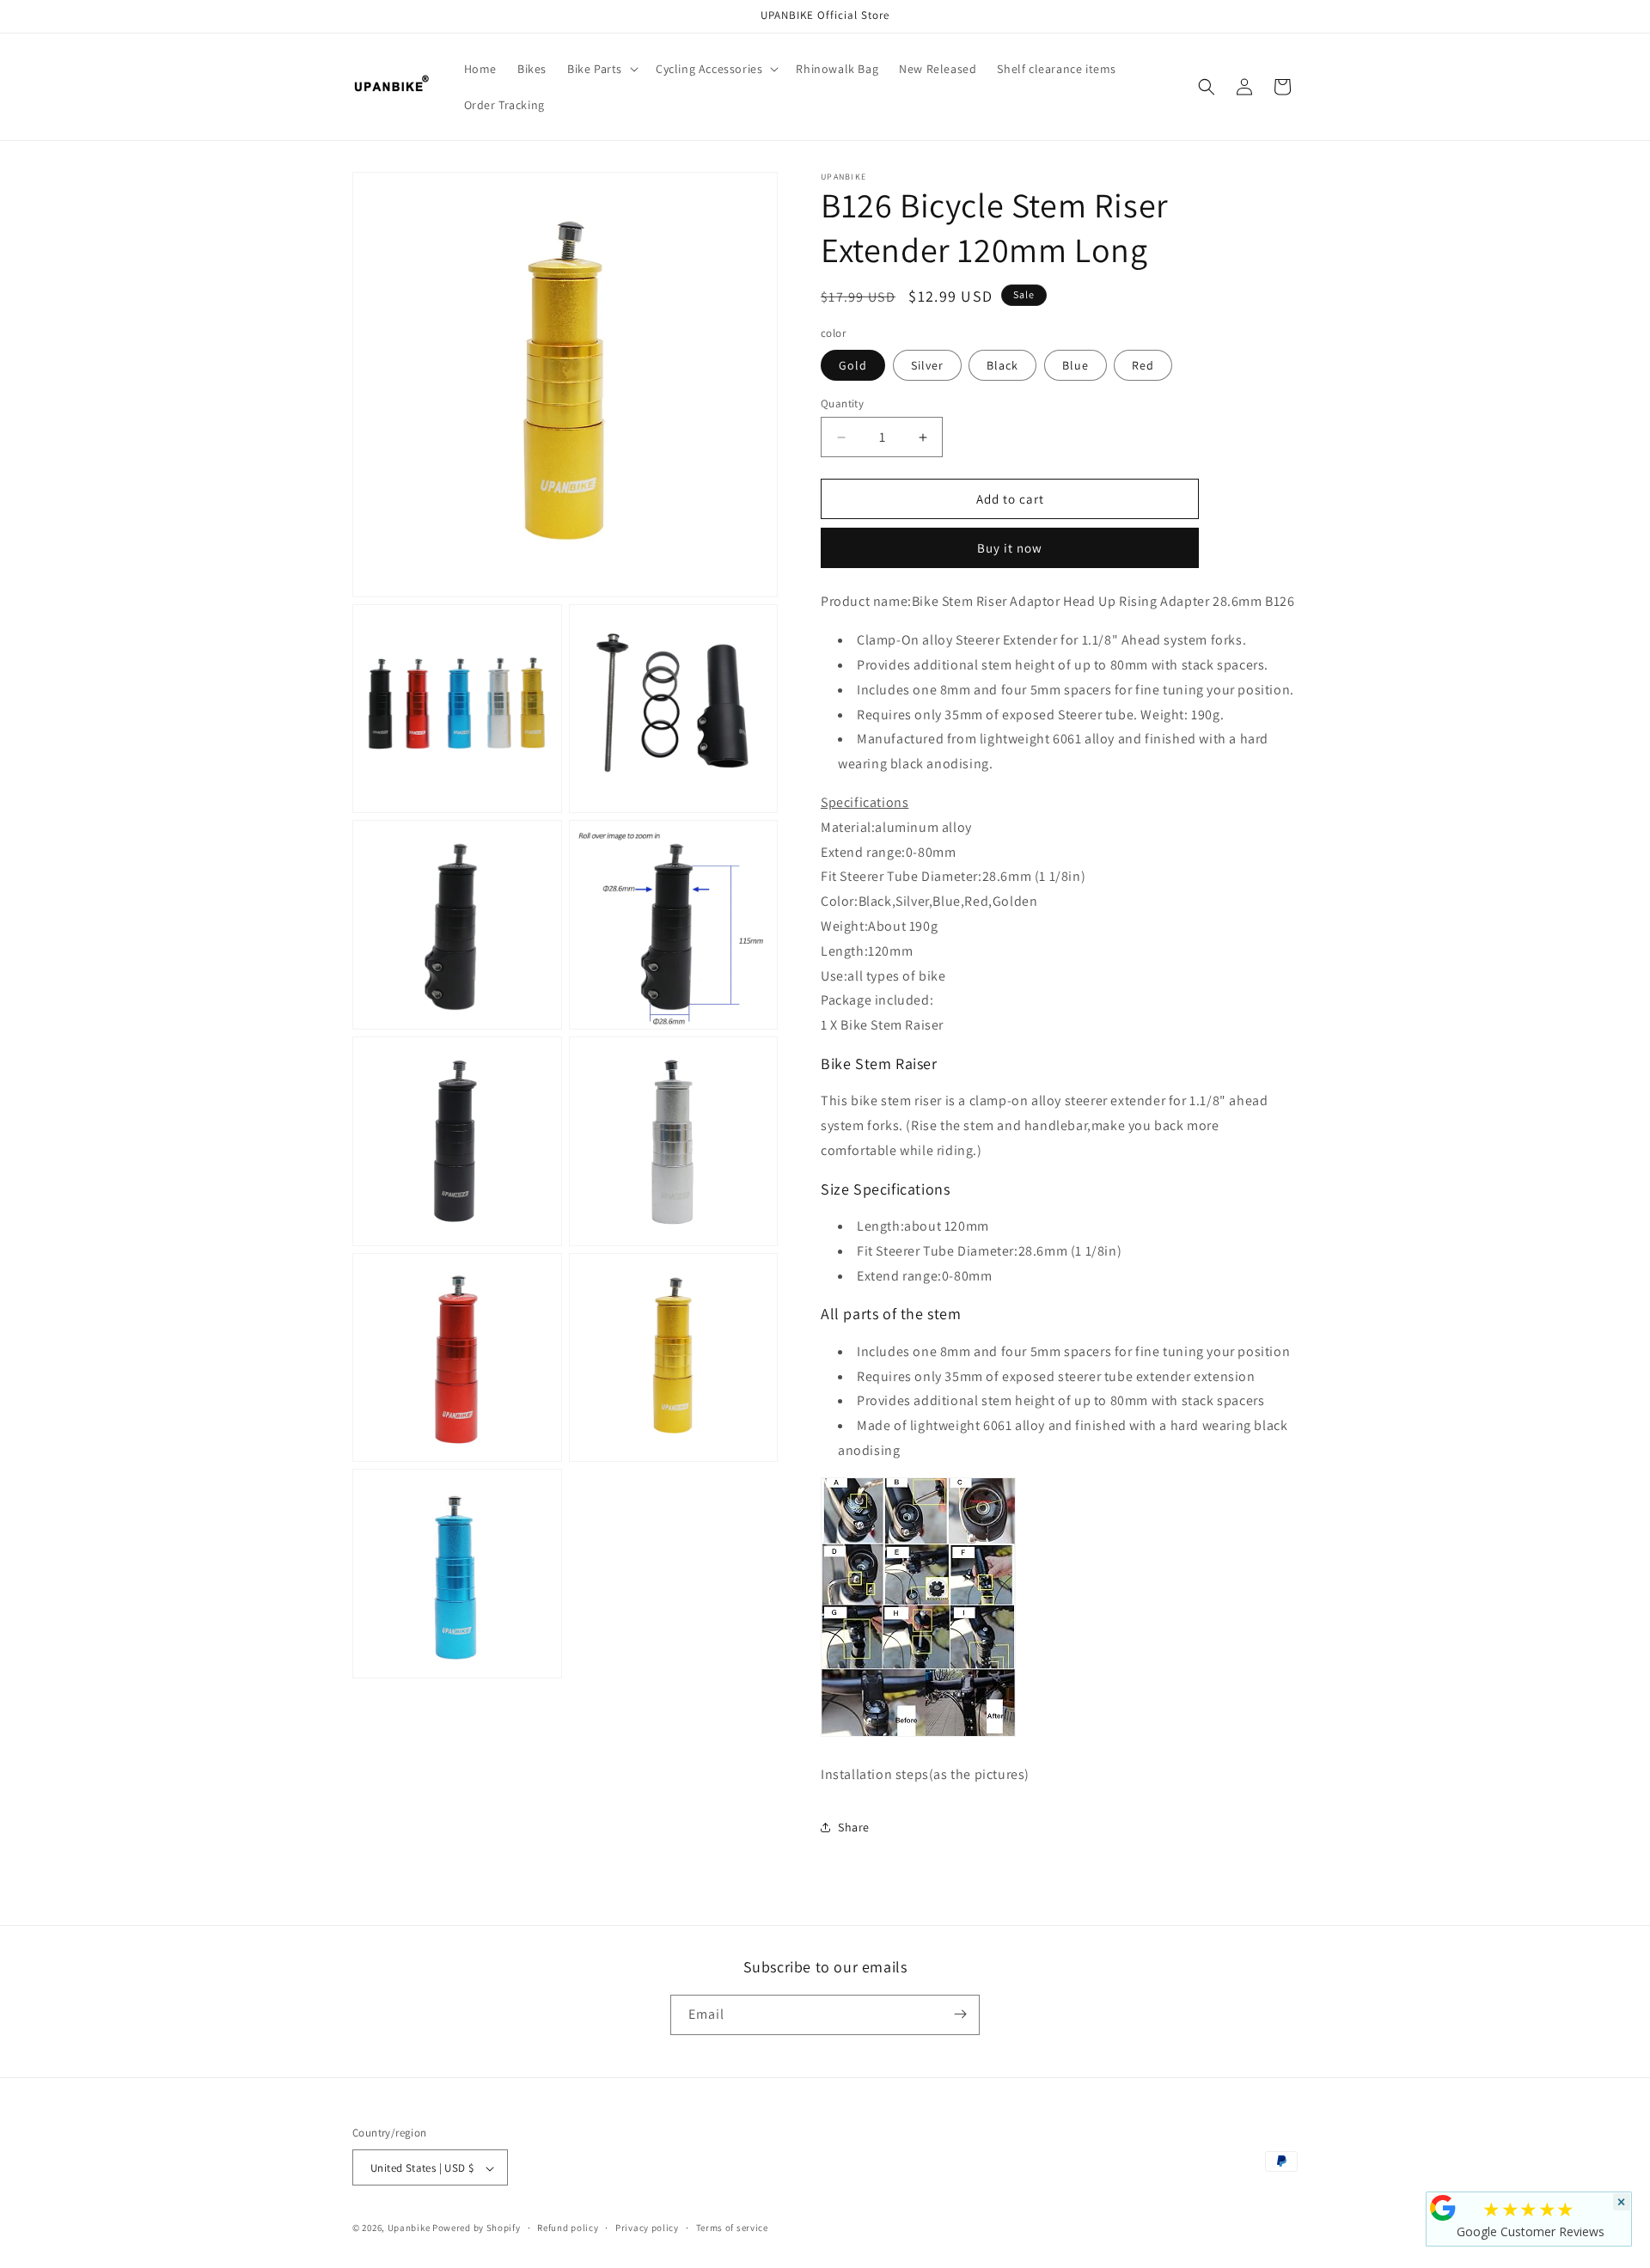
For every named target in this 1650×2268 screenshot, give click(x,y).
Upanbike (409, 2228)
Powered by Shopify (477, 2228)
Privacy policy (647, 2228)
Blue (1076, 365)
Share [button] (854, 1827)
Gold (853, 365)
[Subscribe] (960, 2014)
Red (1143, 365)
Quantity (842, 403)
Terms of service (732, 2228)
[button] (601, 69)
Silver (927, 365)
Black (1002, 365)
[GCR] (1443, 2208)
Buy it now (1010, 548)
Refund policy (568, 2228)
